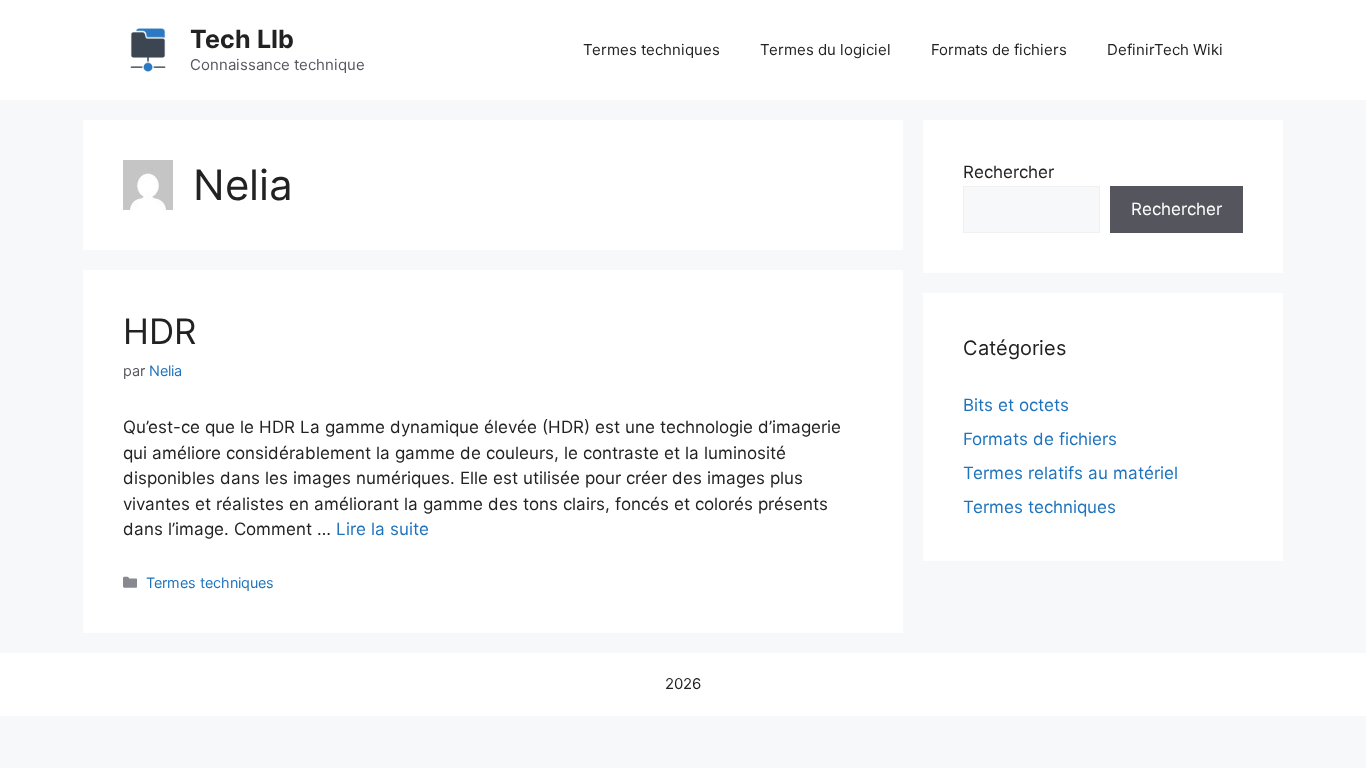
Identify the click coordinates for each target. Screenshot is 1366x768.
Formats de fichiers (999, 49)
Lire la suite (382, 529)
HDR (159, 331)
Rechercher (1008, 172)
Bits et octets (1016, 405)
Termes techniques (651, 49)
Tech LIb (242, 39)
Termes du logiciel (825, 49)
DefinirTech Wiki (1165, 49)
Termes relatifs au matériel (1070, 473)
